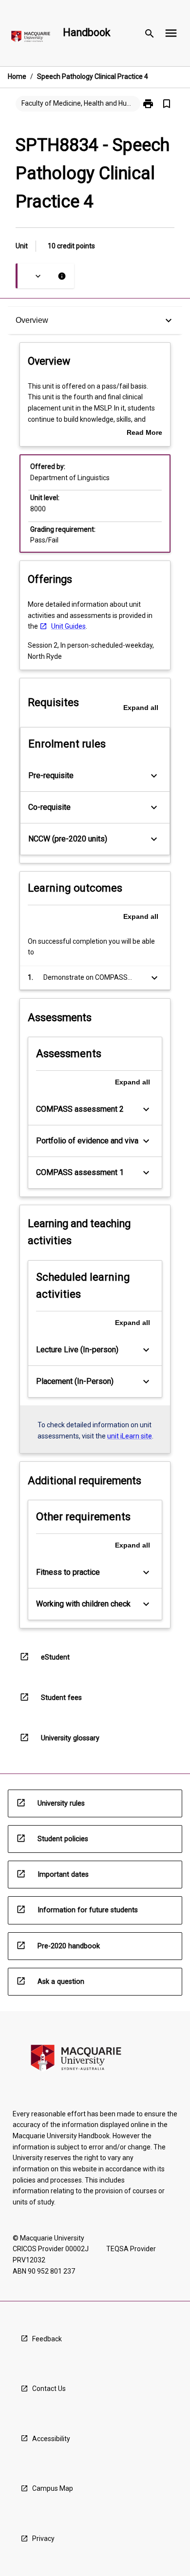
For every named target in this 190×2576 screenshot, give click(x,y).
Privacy (43, 2539)
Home (17, 76)
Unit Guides (68, 626)
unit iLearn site (130, 1436)
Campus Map (53, 2488)
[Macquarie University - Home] (31, 38)
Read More (144, 433)
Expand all (141, 708)
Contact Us (49, 2389)
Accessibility (51, 2439)
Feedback (47, 2339)
